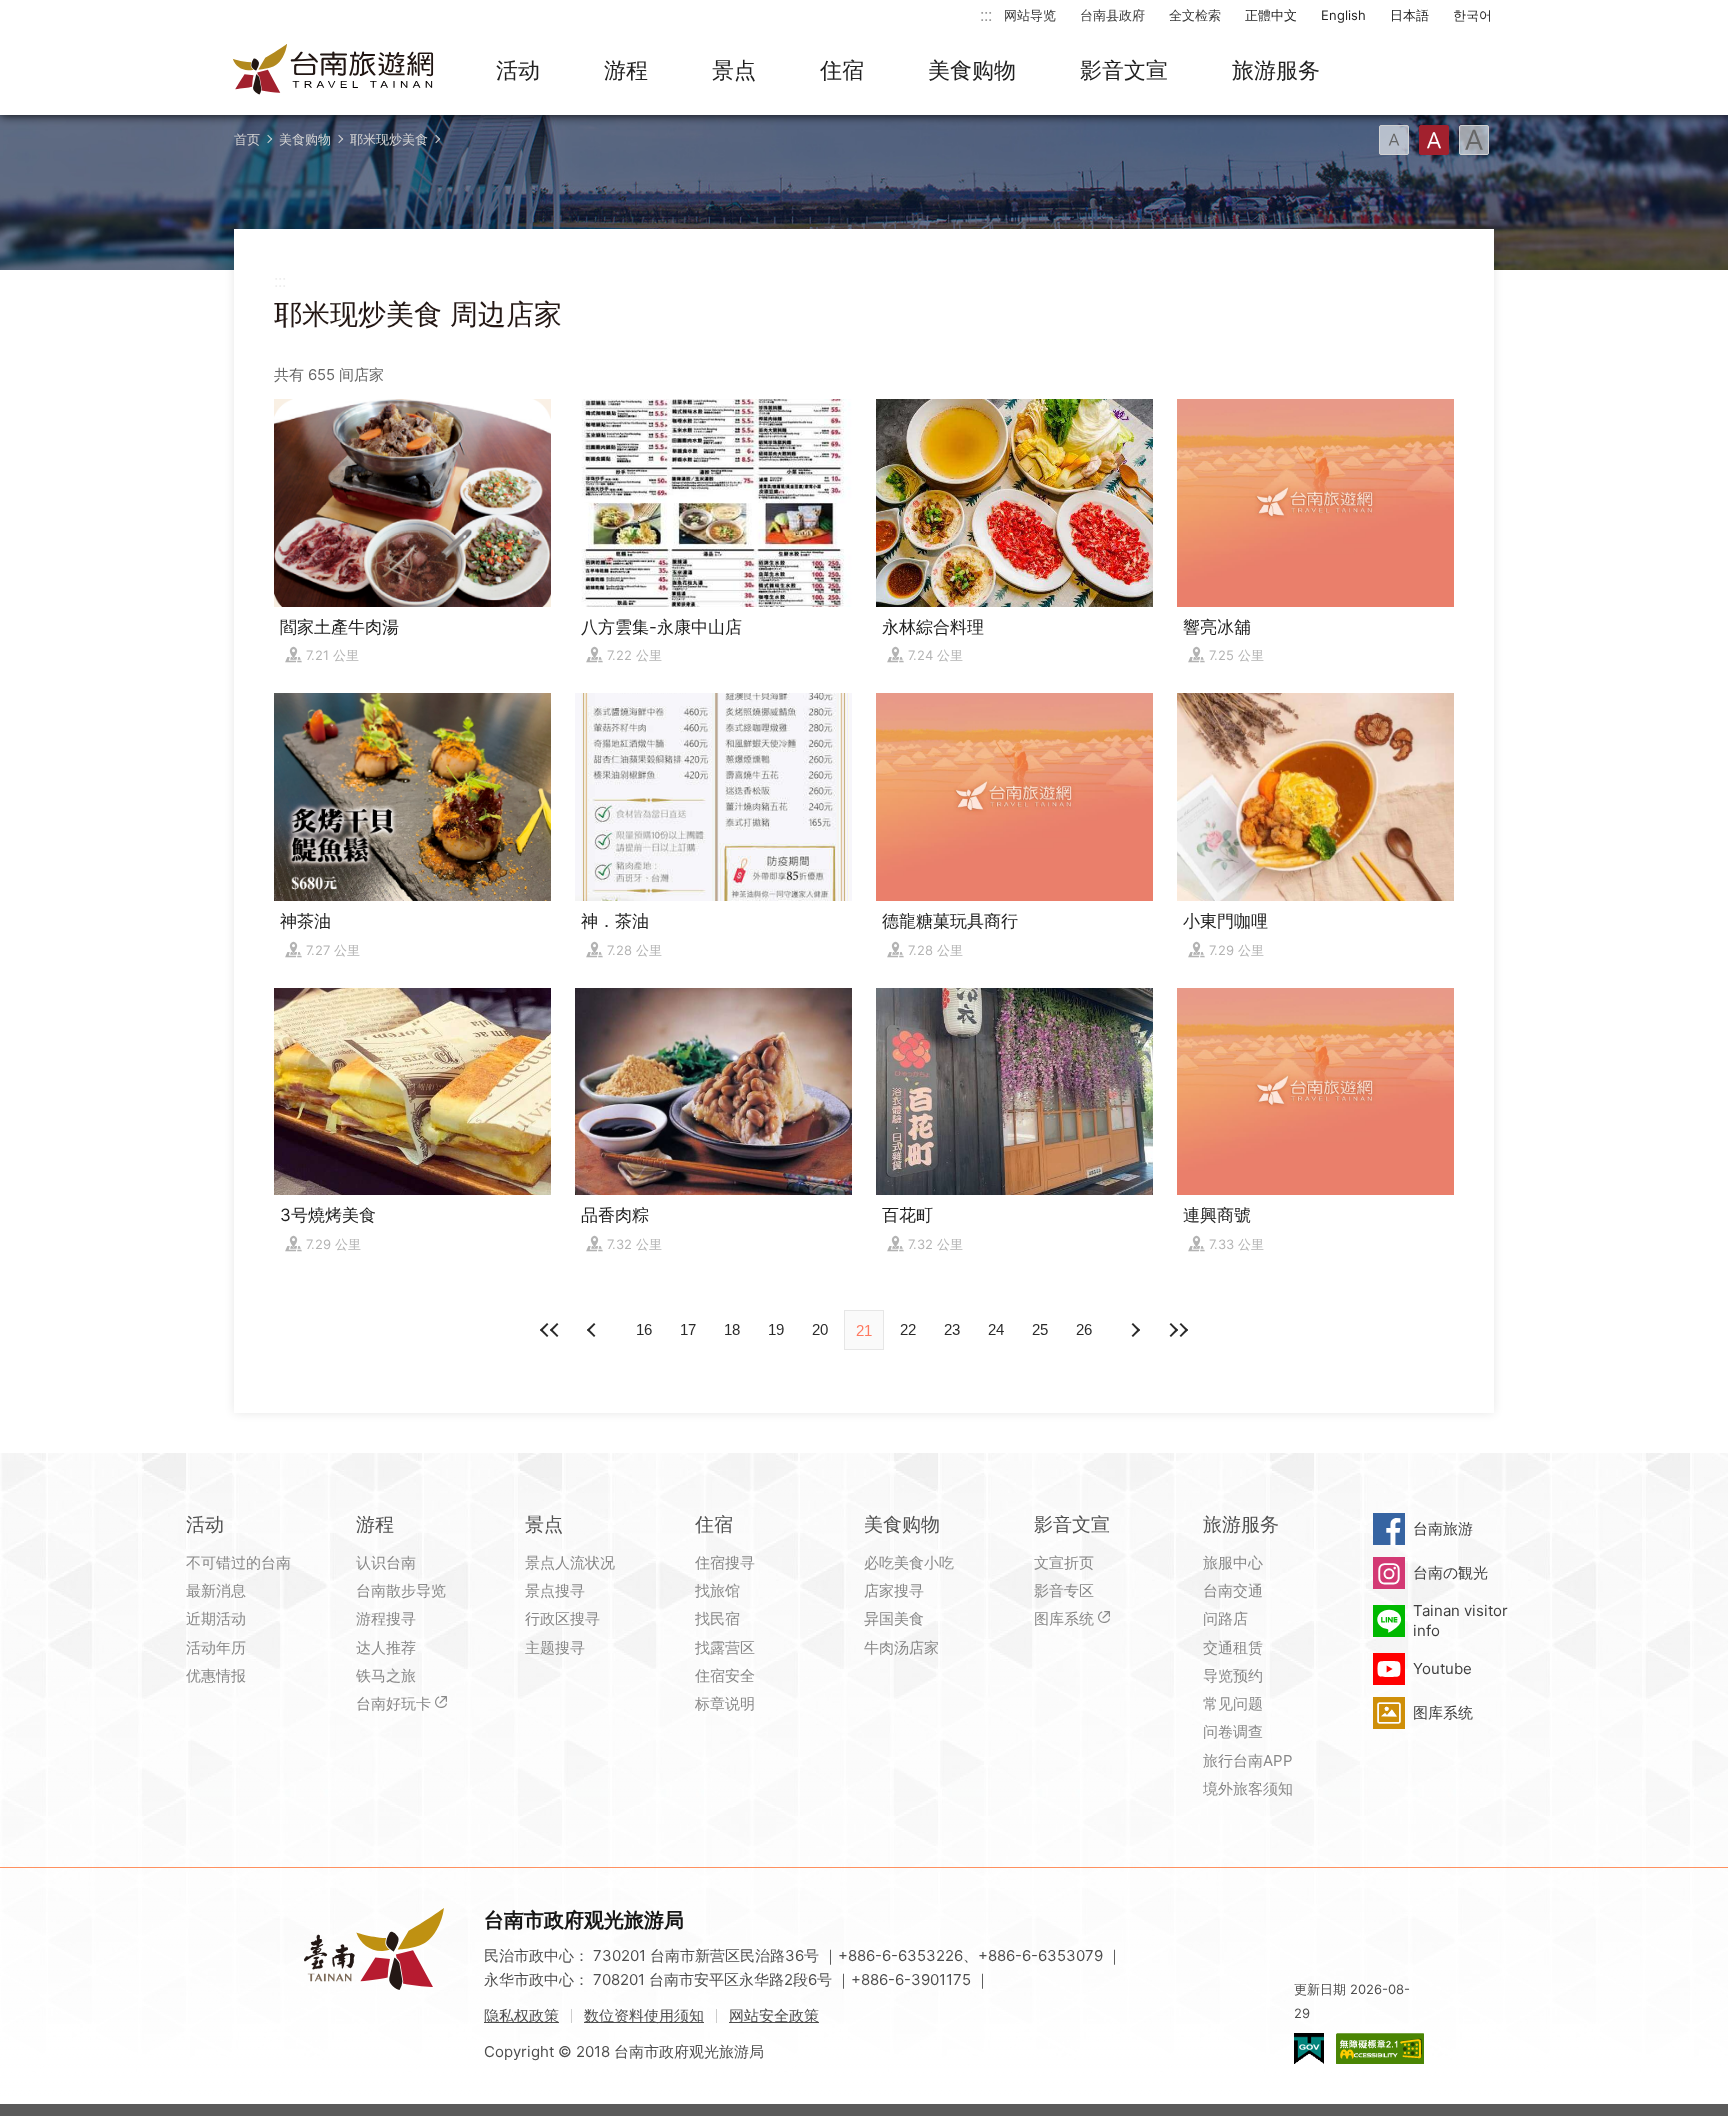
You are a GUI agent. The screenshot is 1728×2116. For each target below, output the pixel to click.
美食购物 (972, 70)
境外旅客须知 (1248, 1788)
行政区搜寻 (562, 1618)
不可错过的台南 (238, 1562)
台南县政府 (1112, 15)
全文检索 (1195, 15)
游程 (626, 70)
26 (1084, 1329)
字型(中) (1434, 140)
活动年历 (216, 1647)
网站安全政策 (774, 2015)
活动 (518, 70)
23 (952, 1329)
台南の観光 (1450, 1572)
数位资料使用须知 (644, 2015)
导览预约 (1233, 1675)
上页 (1134, 1330)
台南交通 (1233, 1590)
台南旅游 (1443, 1528)
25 (1040, 1329)
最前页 (550, 1330)
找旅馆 (717, 1590)
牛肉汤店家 (901, 1647)
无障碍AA (1380, 2048)
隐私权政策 (521, 2015)
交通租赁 (1233, 1647)
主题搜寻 (555, 1647)
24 (996, 1329)
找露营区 (725, 1647)
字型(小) (1394, 140)
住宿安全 (725, 1675)
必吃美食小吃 (909, 1562)
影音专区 (1064, 1590)
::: (986, 14)
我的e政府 (1309, 2048)
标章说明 (725, 1703)
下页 (594, 1330)
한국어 (1472, 15)
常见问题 (1233, 1703)
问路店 (1225, 1618)
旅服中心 (1233, 1562)
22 (908, 1329)
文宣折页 (1064, 1562)
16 (644, 1329)
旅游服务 (1276, 70)
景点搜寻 (555, 1590)
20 (820, 1329)
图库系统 (1064, 1618)
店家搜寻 (894, 1590)
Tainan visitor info (1460, 1620)
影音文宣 (1124, 70)
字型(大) (1474, 140)
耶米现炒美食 (389, 139)
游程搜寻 (386, 1618)
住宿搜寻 (725, 1562)
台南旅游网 (334, 71)
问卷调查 (1233, 1731)
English (1343, 15)
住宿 (842, 70)
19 (776, 1329)
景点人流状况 (570, 1562)
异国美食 (894, 1618)
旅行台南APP (1248, 1760)
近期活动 (216, 1618)
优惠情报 (216, 1675)
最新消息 (216, 1590)
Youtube (1442, 1668)
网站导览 (1030, 15)
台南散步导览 (401, 1590)
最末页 (1178, 1330)
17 (688, 1329)
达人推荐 (386, 1647)
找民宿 (717, 1618)
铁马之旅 (386, 1675)
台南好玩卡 (393, 1703)
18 (732, 1329)
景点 (734, 70)
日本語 (1409, 15)
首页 (247, 139)
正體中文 (1271, 15)
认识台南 (386, 1562)
